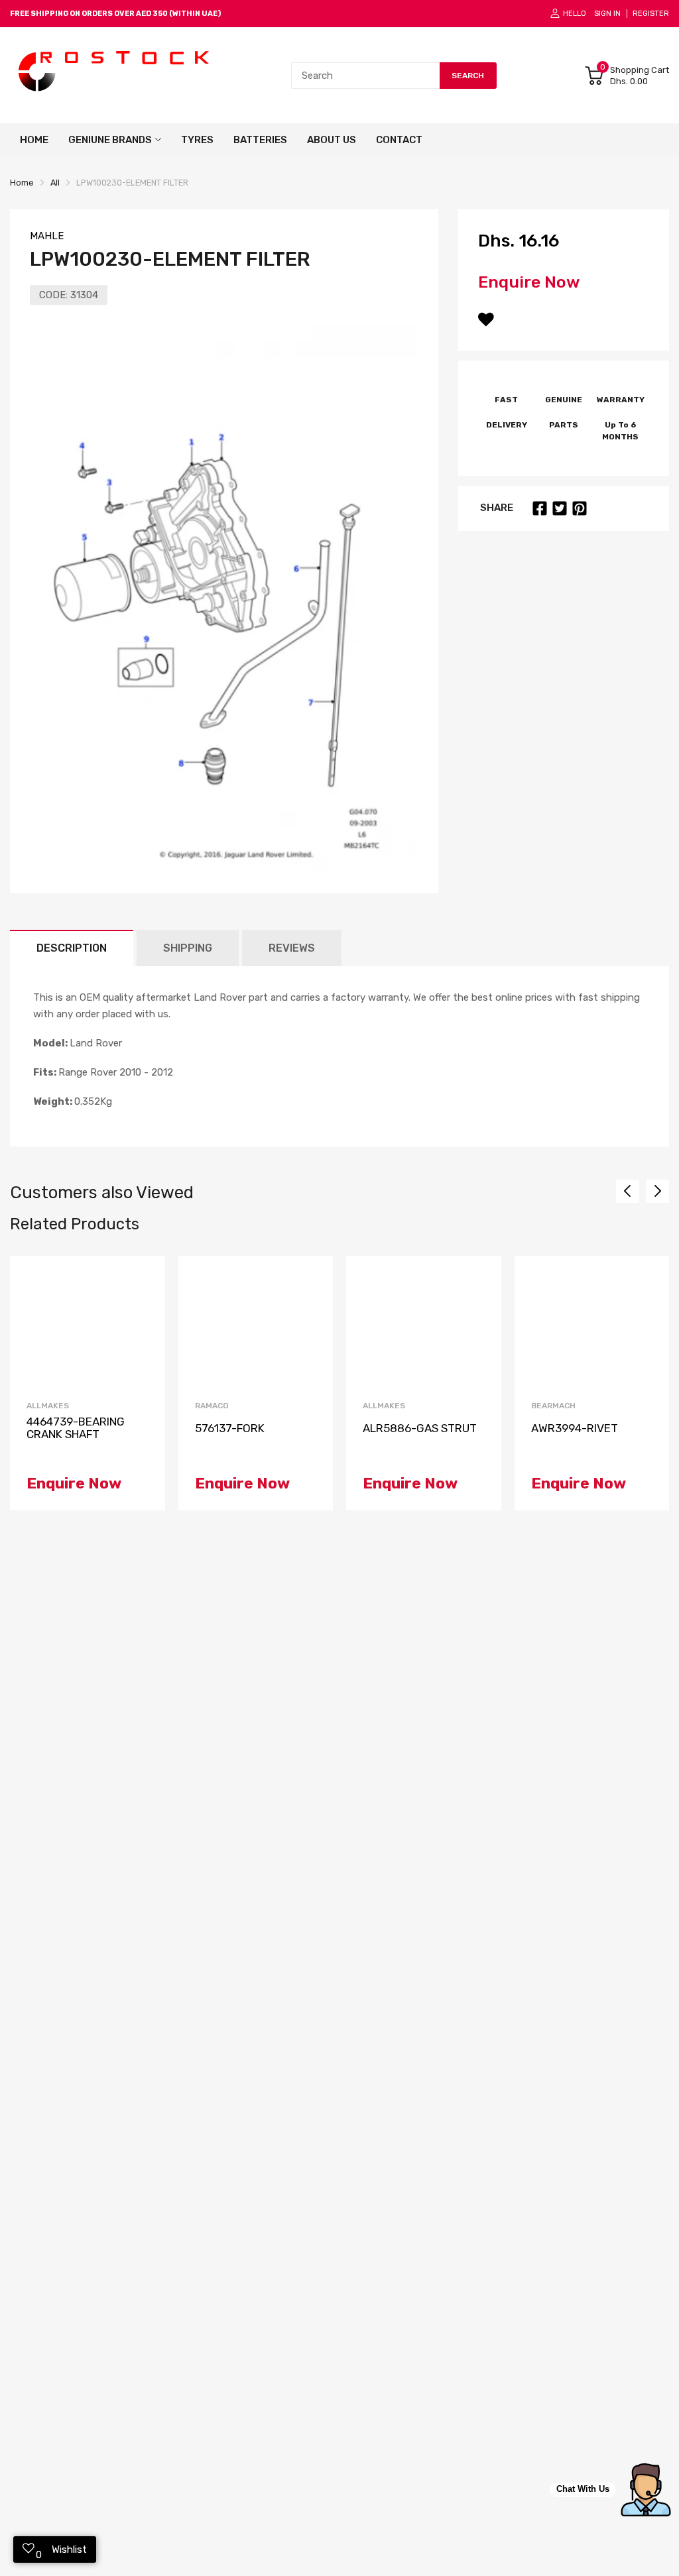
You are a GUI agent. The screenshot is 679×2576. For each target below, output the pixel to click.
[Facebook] (540, 508)
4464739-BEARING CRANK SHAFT (76, 1428)
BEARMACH (553, 1406)
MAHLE (47, 236)
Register (651, 14)
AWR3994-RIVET (575, 1428)
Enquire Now (529, 282)
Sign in (607, 14)
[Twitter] (560, 508)
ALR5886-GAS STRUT (420, 1428)
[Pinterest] (580, 508)
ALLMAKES (48, 1406)
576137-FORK (230, 1428)
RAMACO (212, 1406)
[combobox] (365, 76)
